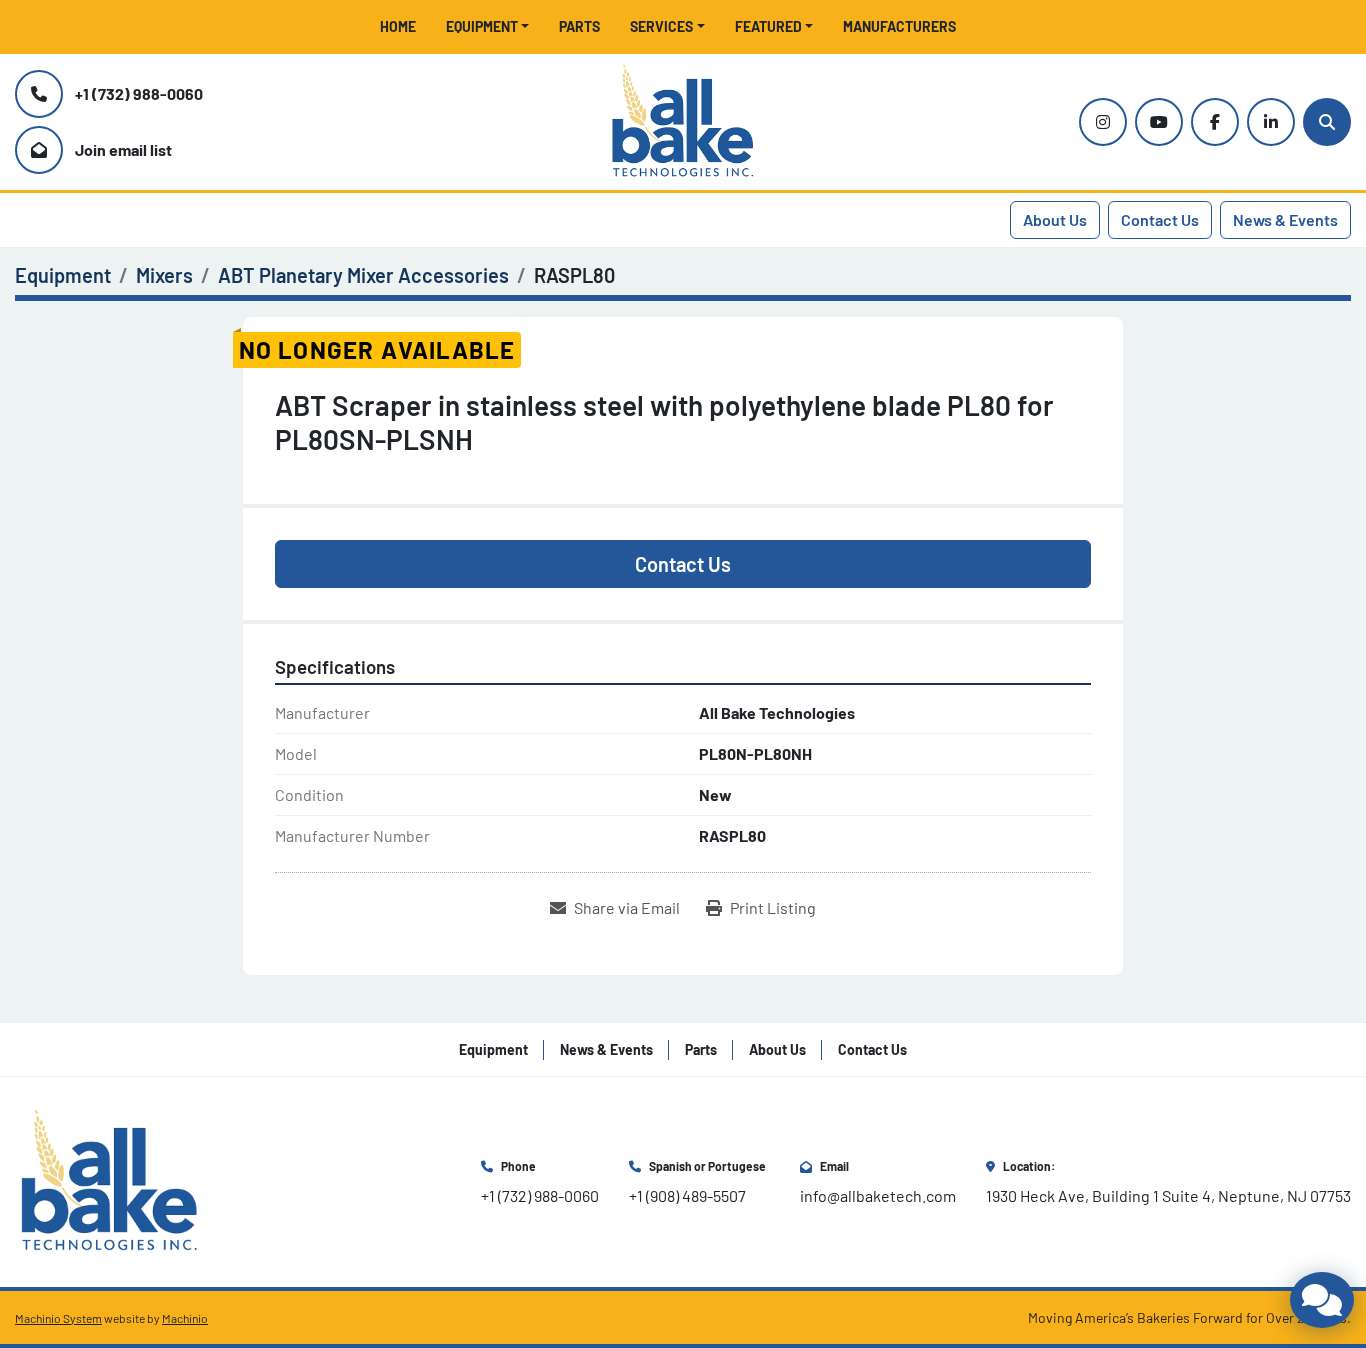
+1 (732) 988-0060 (139, 93)
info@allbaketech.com (878, 1195)
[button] (488, 26)
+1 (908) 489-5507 (687, 1195)
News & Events (1285, 219)
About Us (1055, 219)
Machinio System (58, 1318)
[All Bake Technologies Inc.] (109, 1179)
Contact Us (1160, 219)
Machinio (185, 1318)
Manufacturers (899, 26)
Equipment (482, 26)
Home (398, 26)
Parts (579, 26)
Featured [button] (768, 26)
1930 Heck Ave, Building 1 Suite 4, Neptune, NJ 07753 (1168, 1195)
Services (661, 26)
